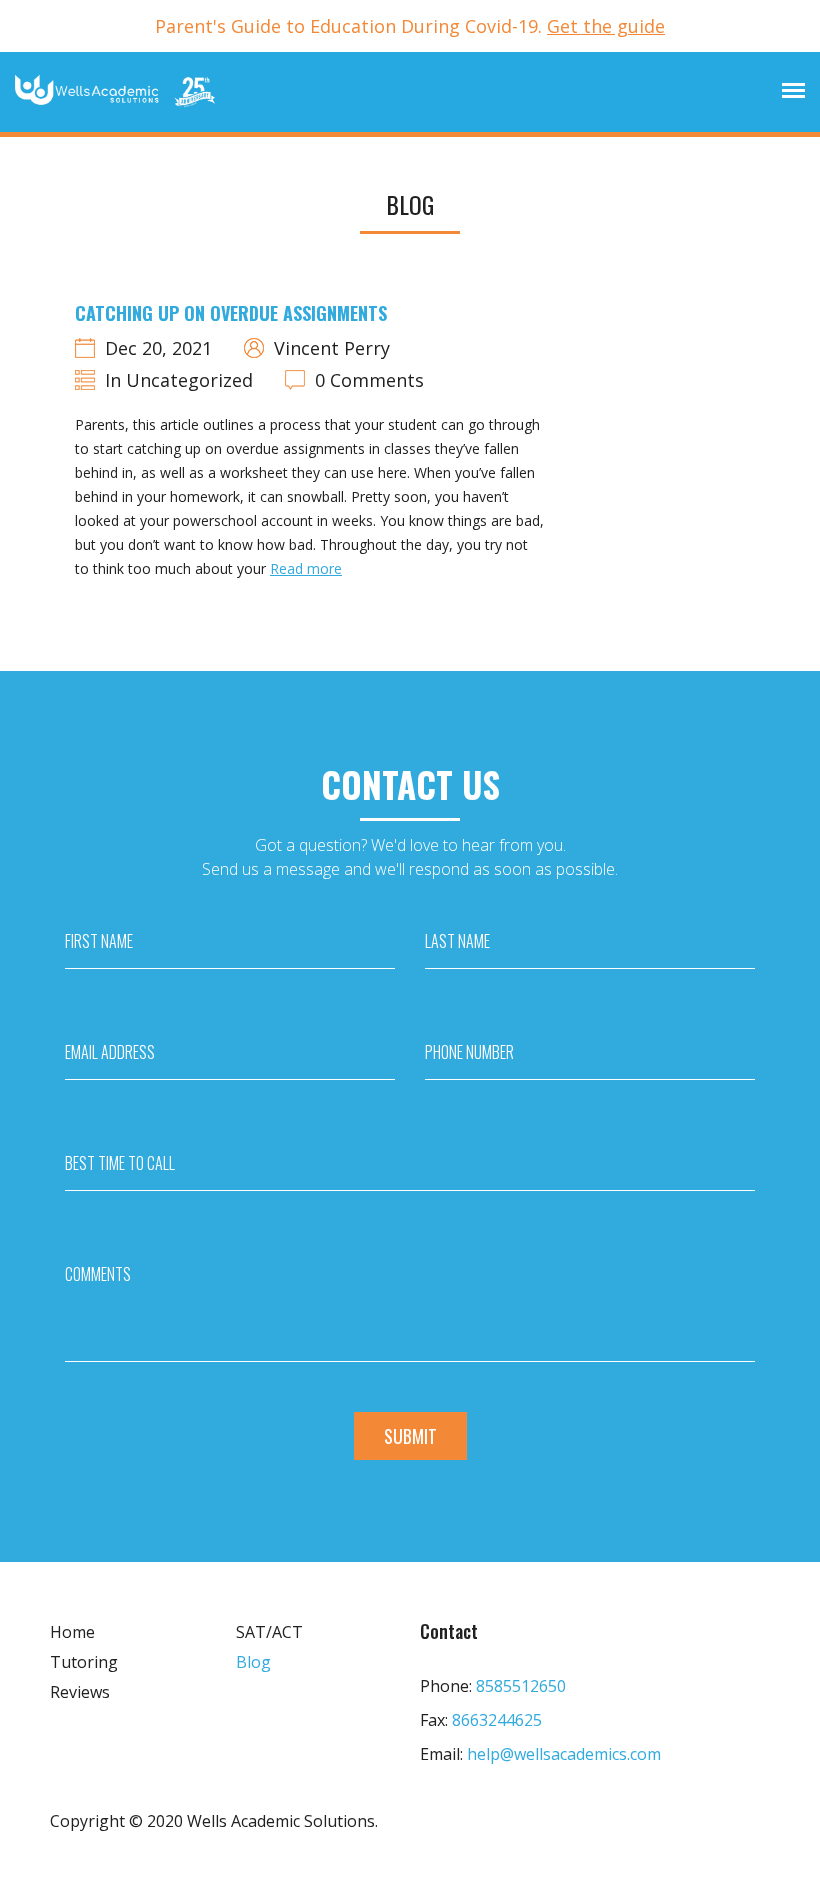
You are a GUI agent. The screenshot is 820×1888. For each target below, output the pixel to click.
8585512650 (521, 1686)
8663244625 (497, 1720)
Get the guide (606, 26)
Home (72, 1632)
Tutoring (84, 1662)
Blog (253, 1662)
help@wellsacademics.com (564, 1754)
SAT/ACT (269, 1632)
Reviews (80, 1692)
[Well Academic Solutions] (115, 92)
